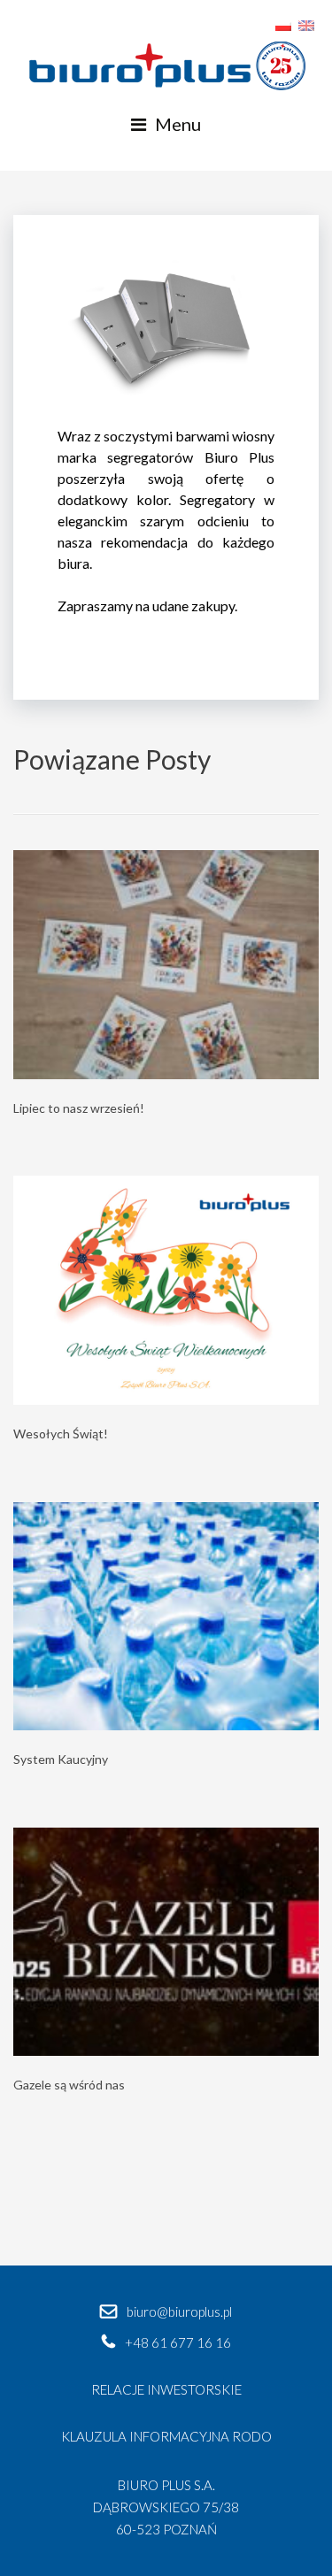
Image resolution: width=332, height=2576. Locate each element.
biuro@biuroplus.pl (179, 2311)
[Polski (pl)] (283, 23)
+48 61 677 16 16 (178, 2342)
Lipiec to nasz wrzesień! (79, 1108)
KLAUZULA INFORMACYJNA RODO (166, 2436)
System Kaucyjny (61, 1759)
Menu (178, 124)
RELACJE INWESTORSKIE (166, 2389)
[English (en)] (306, 23)
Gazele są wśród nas (69, 2085)
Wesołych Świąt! (61, 1434)
